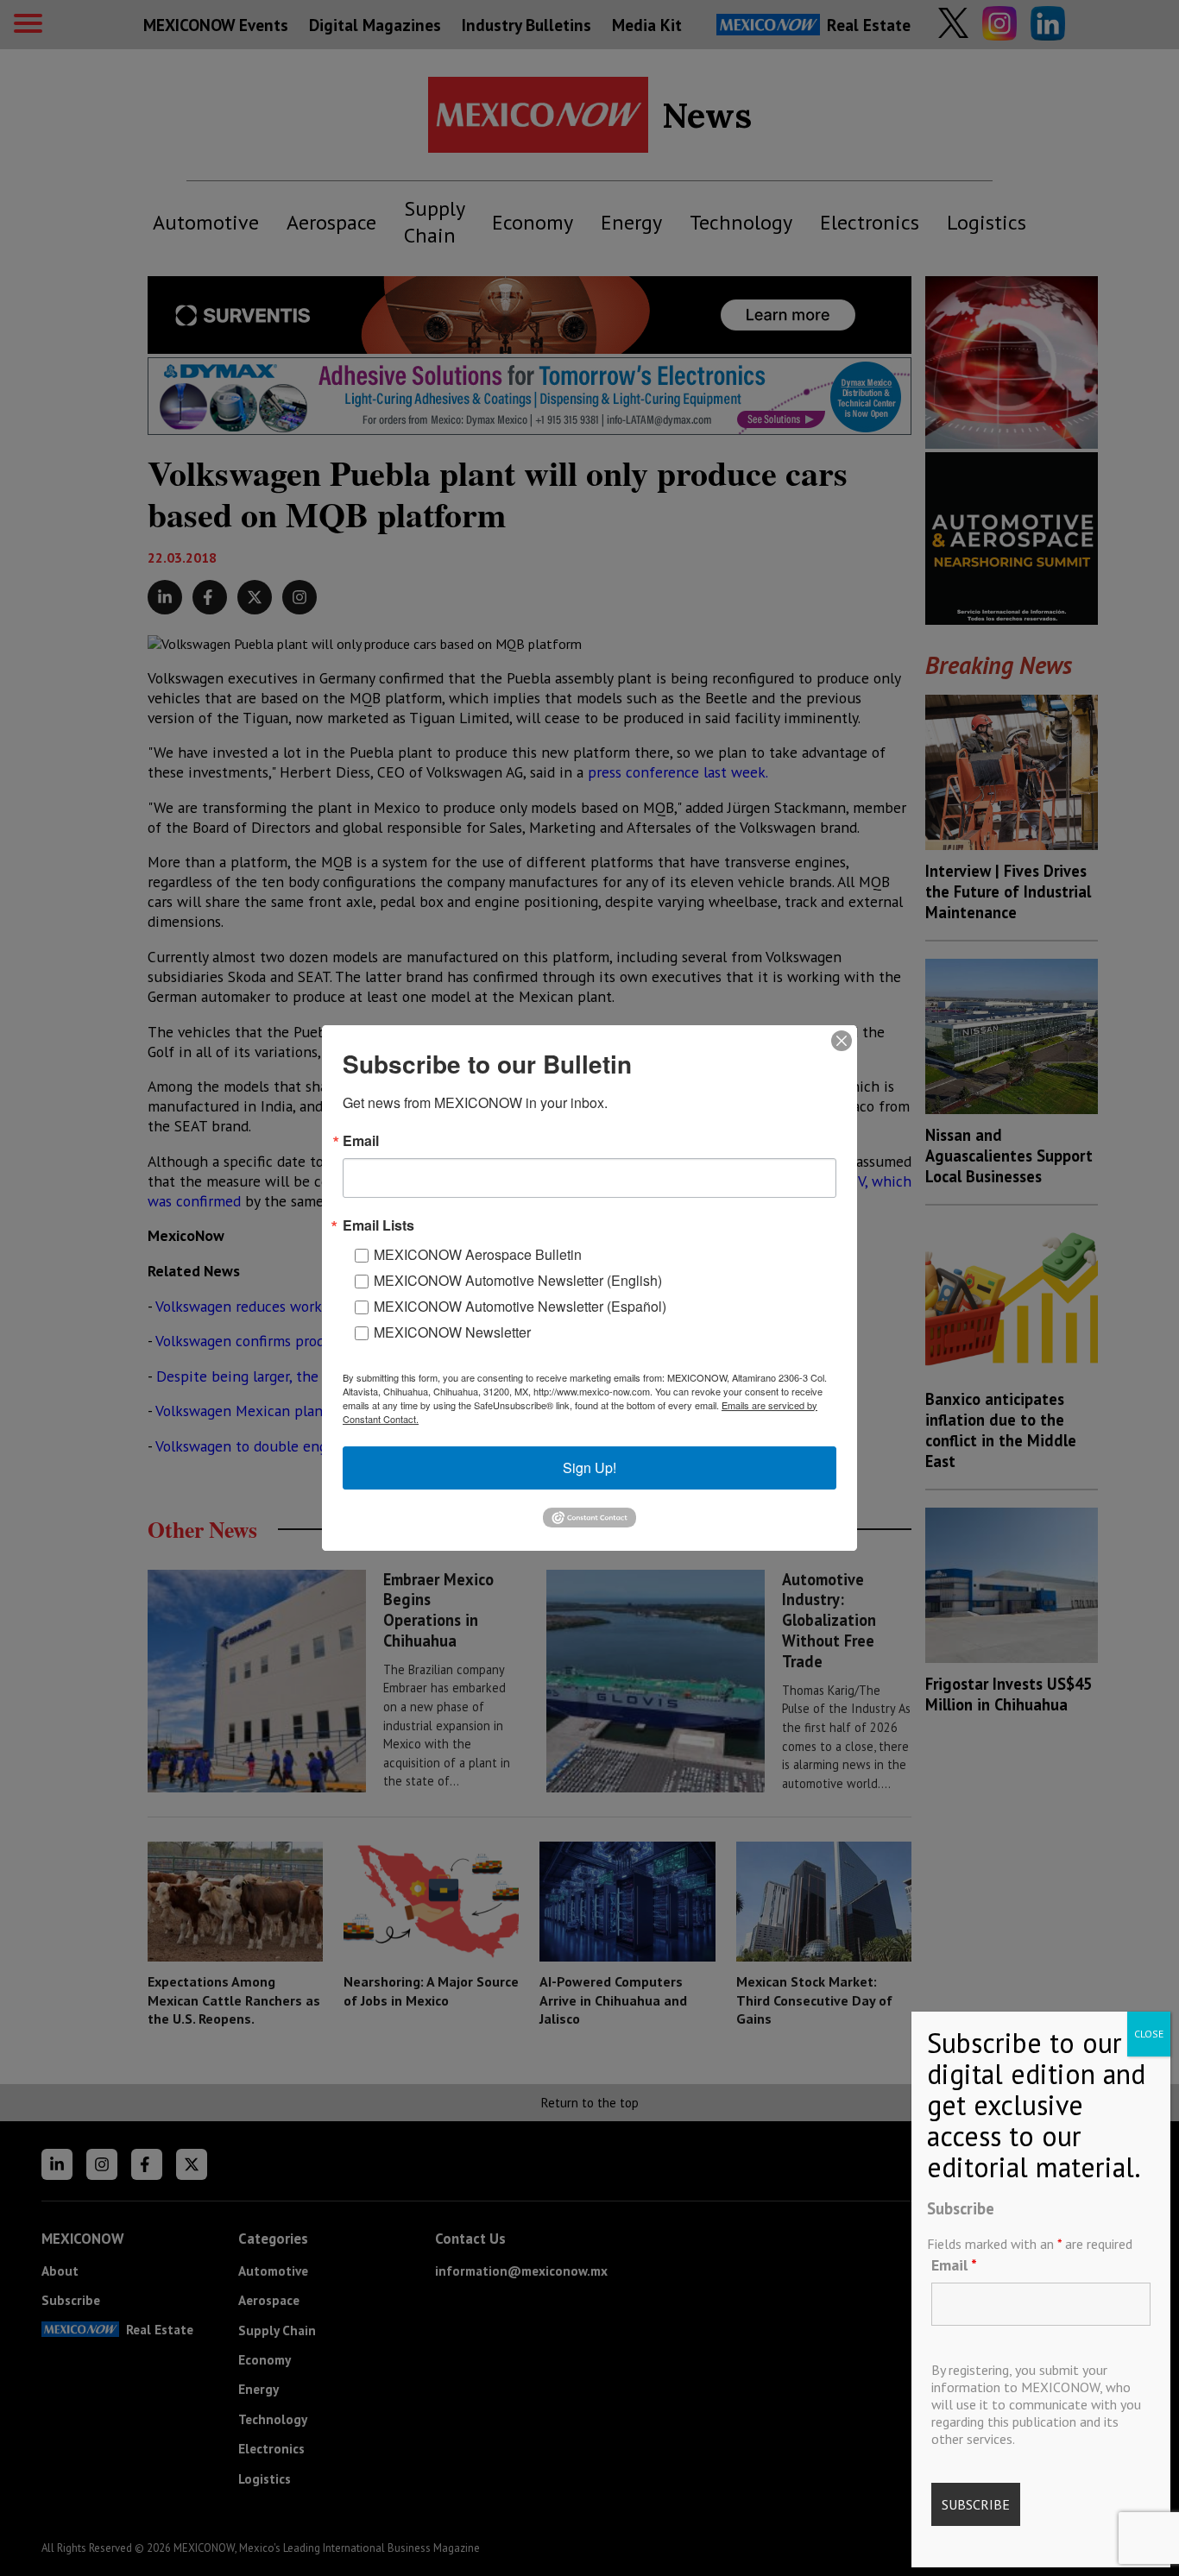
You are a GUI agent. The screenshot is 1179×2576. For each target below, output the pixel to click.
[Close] (842, 1041)
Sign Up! (589, 1468)
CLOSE (1149, 2034)
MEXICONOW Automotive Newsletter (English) (518, 1280)
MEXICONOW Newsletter (452, 1332)
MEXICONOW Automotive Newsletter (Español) (520, 1306)
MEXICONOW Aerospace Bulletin (478, 1254)
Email (954, 2265)
